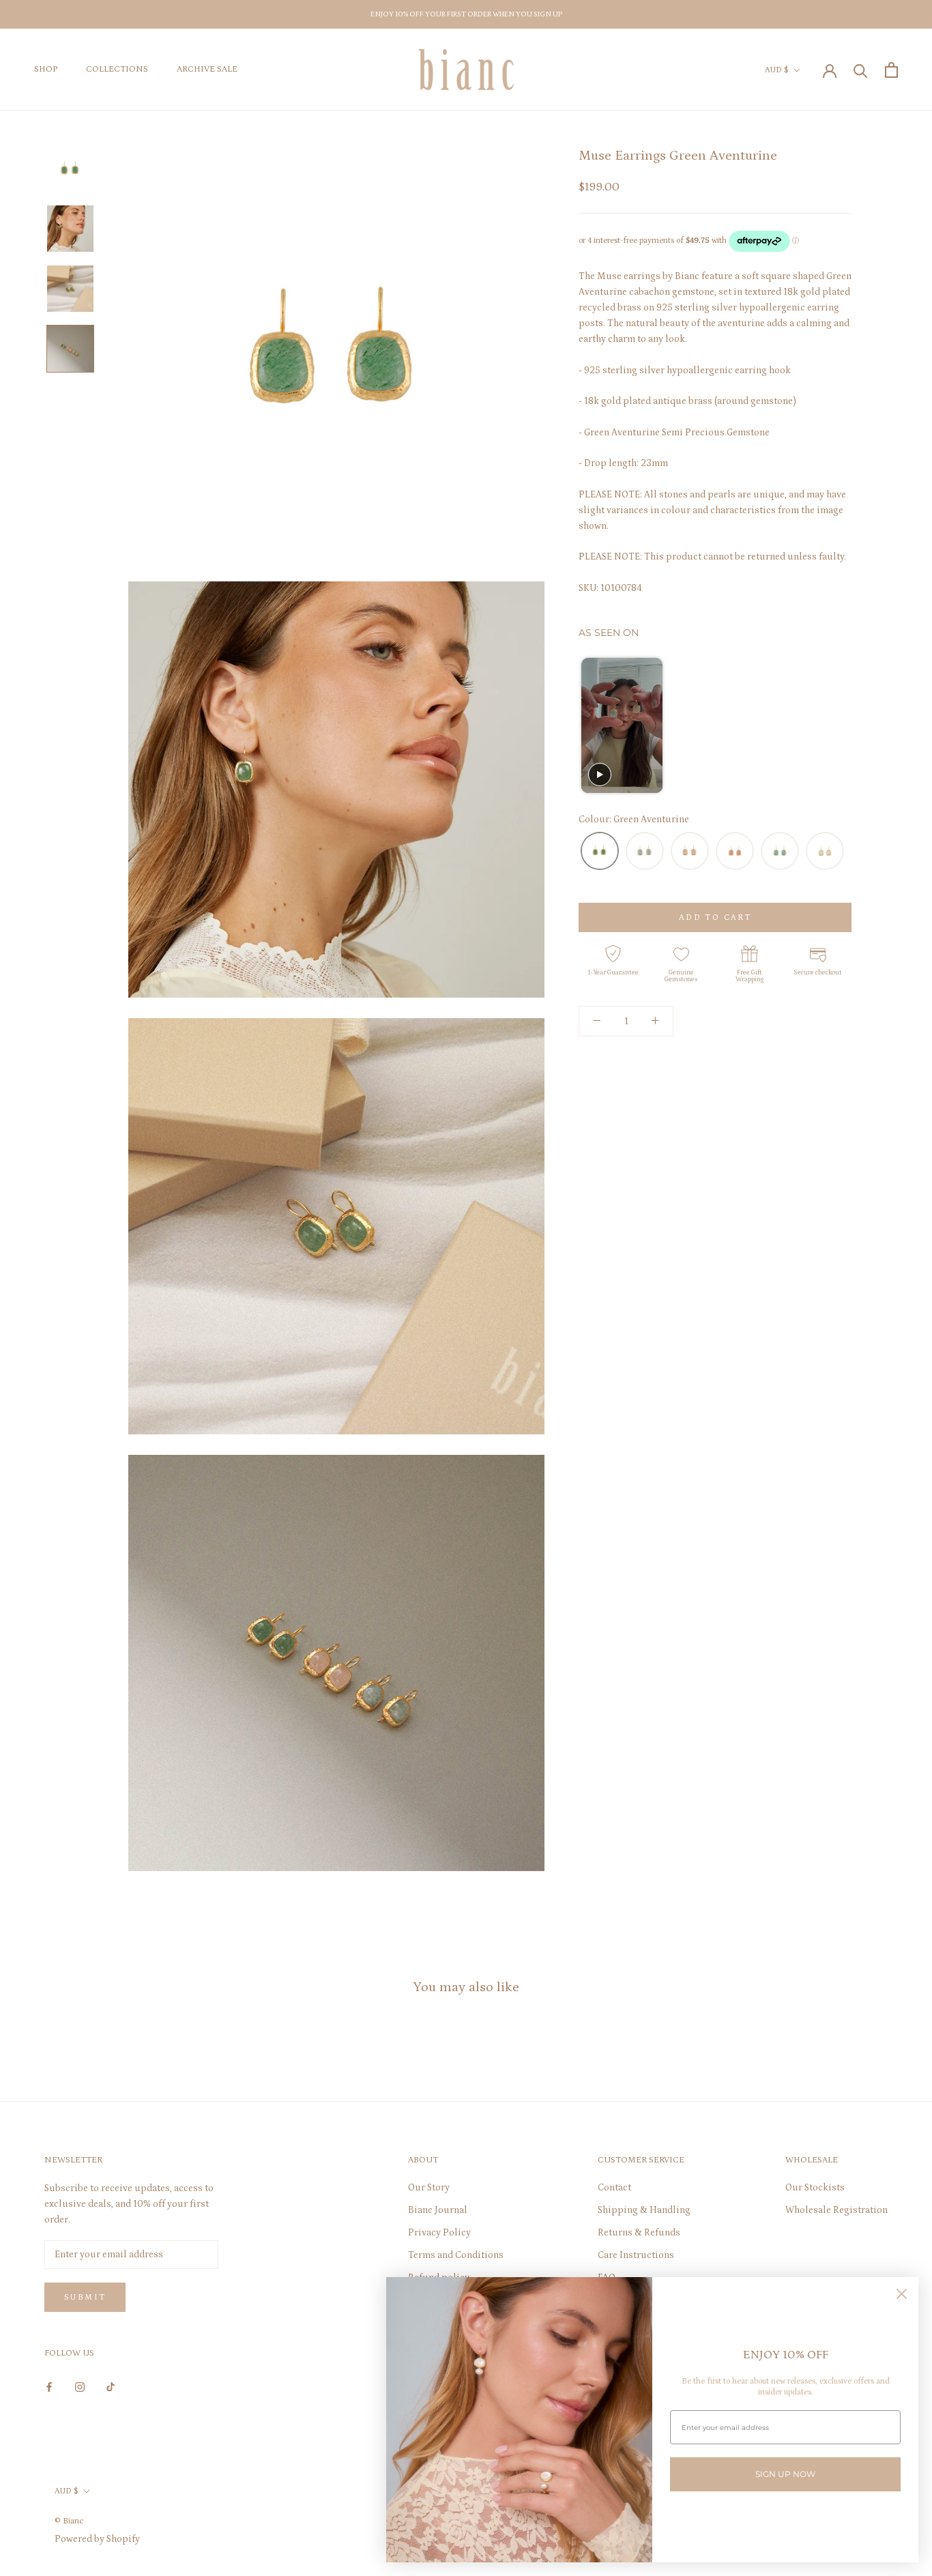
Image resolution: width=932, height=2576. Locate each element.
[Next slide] (840, 726)
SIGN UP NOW (785, 2474)
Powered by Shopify (97, 2539)
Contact (614, 2188)
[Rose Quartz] (690, 852)
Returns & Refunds (639, 2233)
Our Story (429, 2188)
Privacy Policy (439, 2233)
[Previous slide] (591, 726)
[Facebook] (49, 2387)
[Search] (861, 70)
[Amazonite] (780, 852)
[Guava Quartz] (735, 852)
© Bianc (69, 2521)
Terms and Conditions (456, 2255)
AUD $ (777, 70)
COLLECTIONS (117, 70)
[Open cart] (891, 70)
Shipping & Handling (644, 2210)
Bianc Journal (438, 2210)
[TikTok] (111, 2387)
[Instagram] (80, 2387)
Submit (85, 2297)
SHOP (46, 70)
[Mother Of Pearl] (825, 852)
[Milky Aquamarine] (645, 852)
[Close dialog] (902, 2294)
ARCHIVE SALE (207, 70)
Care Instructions (636, 2255)
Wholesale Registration (836, 2210)
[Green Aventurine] (600, 852)
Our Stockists (815, 2188)
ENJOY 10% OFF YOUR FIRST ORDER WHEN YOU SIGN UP (466, 14)
